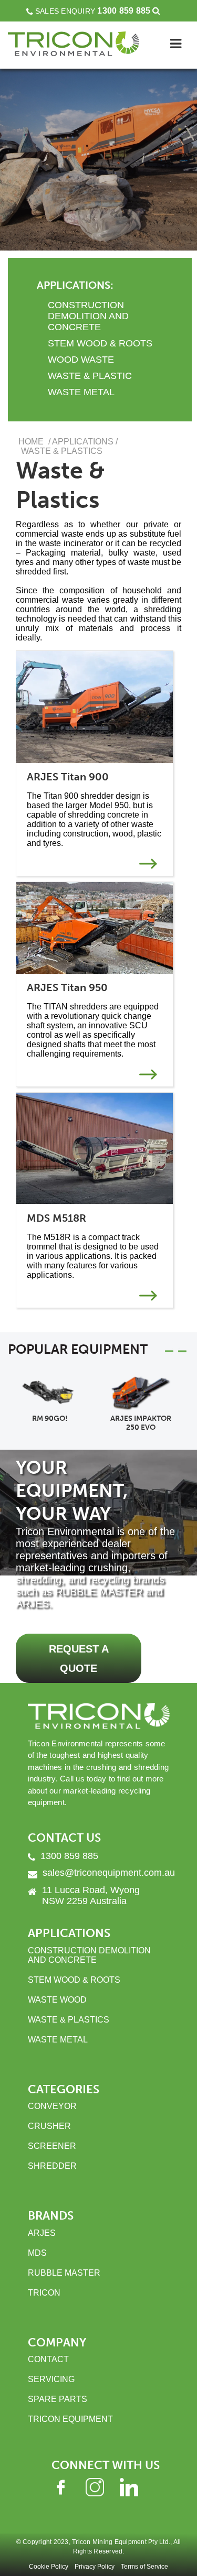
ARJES (42, 2233)
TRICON (44, 2293)
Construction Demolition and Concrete (89, 1955)
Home (31, 442)
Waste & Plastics (69, 2020)
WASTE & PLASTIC (90, 376)
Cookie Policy (49, 2567)
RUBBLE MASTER (64, 2273)
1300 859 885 (124, 11)
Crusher (49, 2126)
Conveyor (52, 2106)
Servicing (51, 2379)
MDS (37, 2253)
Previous (182, 1351)
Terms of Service (144, 2567)
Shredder (52, 2166)
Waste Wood (57, 2000)
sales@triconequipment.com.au (109, 1873)
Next (169, 1351)
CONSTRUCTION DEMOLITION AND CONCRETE (88, 316)
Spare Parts (58, 2399)
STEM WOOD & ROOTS (100, 343)
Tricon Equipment (70, 2419)
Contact (48, 2359)
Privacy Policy (95, 2567)
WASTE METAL (81, 392)
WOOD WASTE (81, 360)
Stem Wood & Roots (74, 1980)
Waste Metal (58, 2040)
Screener (52, 2146)
